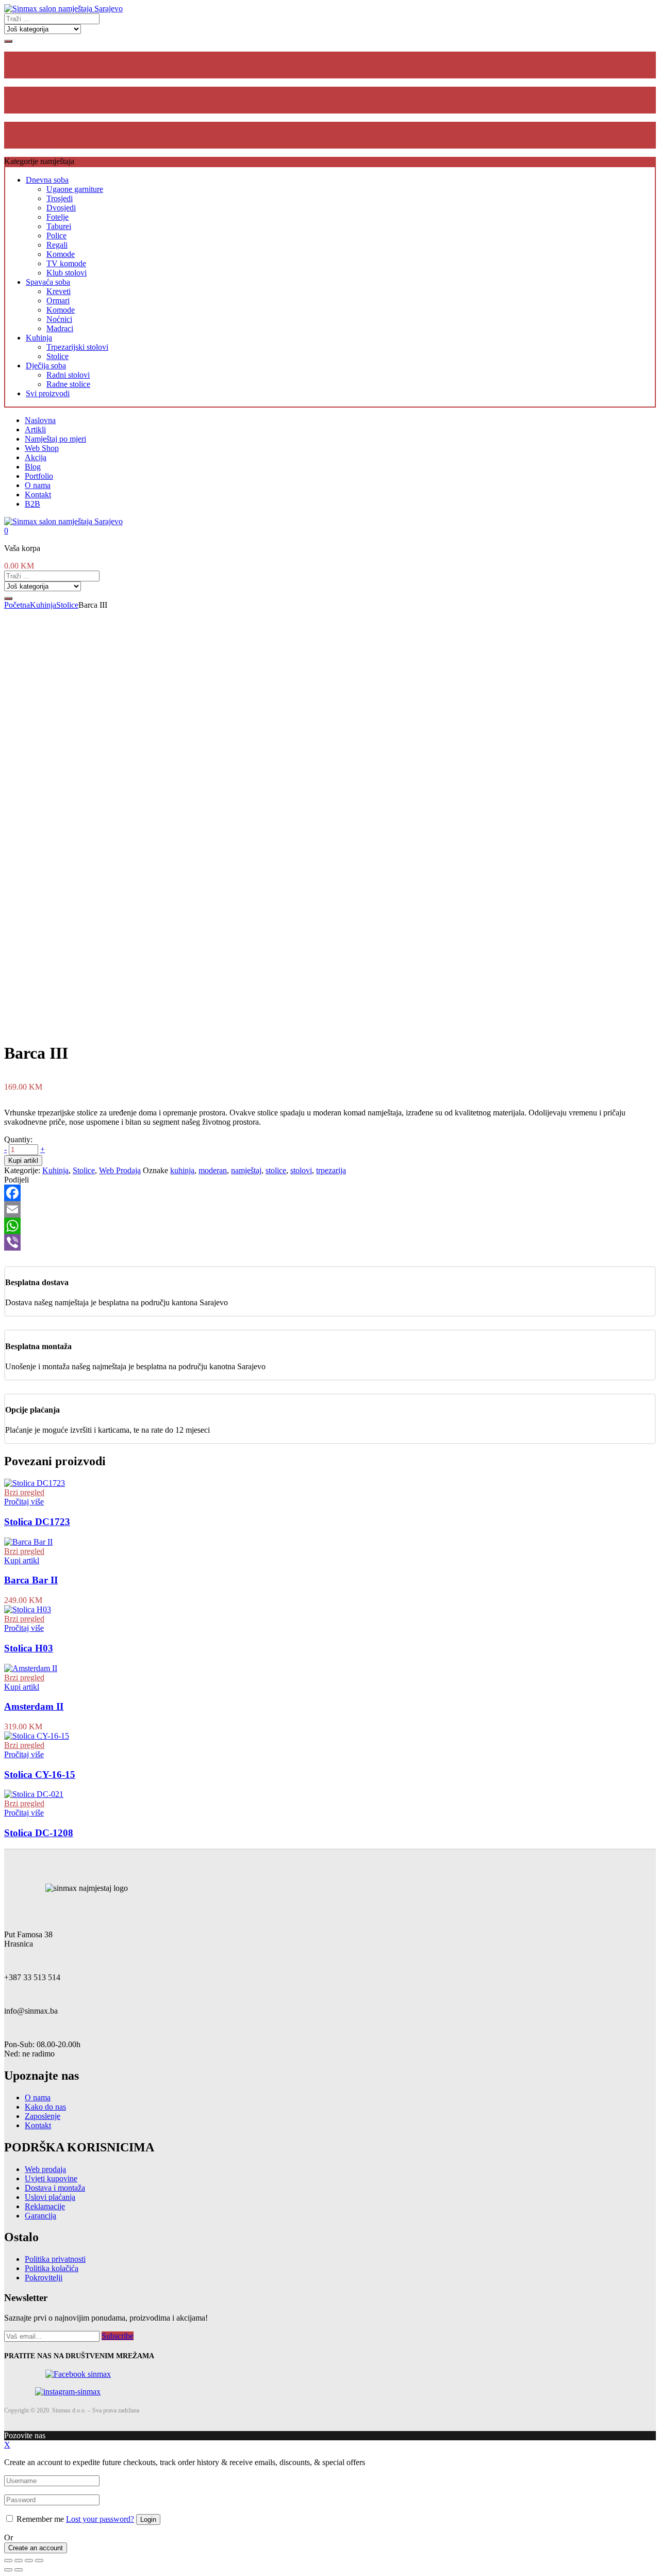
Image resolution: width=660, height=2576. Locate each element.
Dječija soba (46, 366)
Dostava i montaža (55, 2188)
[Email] (330, 1209)
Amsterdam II (34, 1706)
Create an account (36, 2548)
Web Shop (42, 448)
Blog (33, 467)
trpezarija (331, 1170)
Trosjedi (60, 198)
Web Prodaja (120, 1170)
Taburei (59, 226)
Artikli (35, 430)
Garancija (40, 2216)
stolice (276, 1170)
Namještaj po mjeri (55, 439)
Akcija (36, 457)
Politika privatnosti (55, 2259)
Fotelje (57, 217)
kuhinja (182, 1170)
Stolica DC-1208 (39, 1833)
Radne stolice (68, 384)
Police (56, 236)
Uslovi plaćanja (50, 2197)
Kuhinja (39, 338)
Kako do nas (45, 2107)
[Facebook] (330, 1193)
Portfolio (39, 476)
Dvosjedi (61, 208)
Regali (57, 245)
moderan (213, 1170)
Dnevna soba (47, 180)
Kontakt (38, 495)
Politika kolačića (52, 2268)
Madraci (60, 328)
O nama (38, 485)
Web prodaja (45, 2169)
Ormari (58, 301)
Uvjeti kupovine (51, 2178)
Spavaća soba (48, 282)
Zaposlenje (43, 2116)
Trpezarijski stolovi (77, 347)
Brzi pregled (24, 1492)
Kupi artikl (23, 1161)
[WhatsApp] (330, 1226)
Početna (17, 605)
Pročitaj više (24, 1502)
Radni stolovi (68, 375)
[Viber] (330, 1242)
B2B (32, 504)
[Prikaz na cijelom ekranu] (29, 2561)
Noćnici (59, 319)
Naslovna (40, 420)
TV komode (66, 263)
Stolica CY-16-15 (40, 1775)
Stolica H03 (29, 1648)
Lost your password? (100, 2519)
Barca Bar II (31, 1580)
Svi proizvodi (48, 393)
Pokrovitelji (44, 2278)
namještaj (246, 1170)
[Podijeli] (19, 2561)
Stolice (57, 356)
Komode (61, 254)
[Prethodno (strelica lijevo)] (8, 2570)
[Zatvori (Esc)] (8, 2561)
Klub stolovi (67, 273)
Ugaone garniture (75, 189)
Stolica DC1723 (37, 1522)
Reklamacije (45, 2206)
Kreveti (59, 291)
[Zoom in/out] (39, 2561)
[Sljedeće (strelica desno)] (19, 2570)
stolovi (301, 1170)
